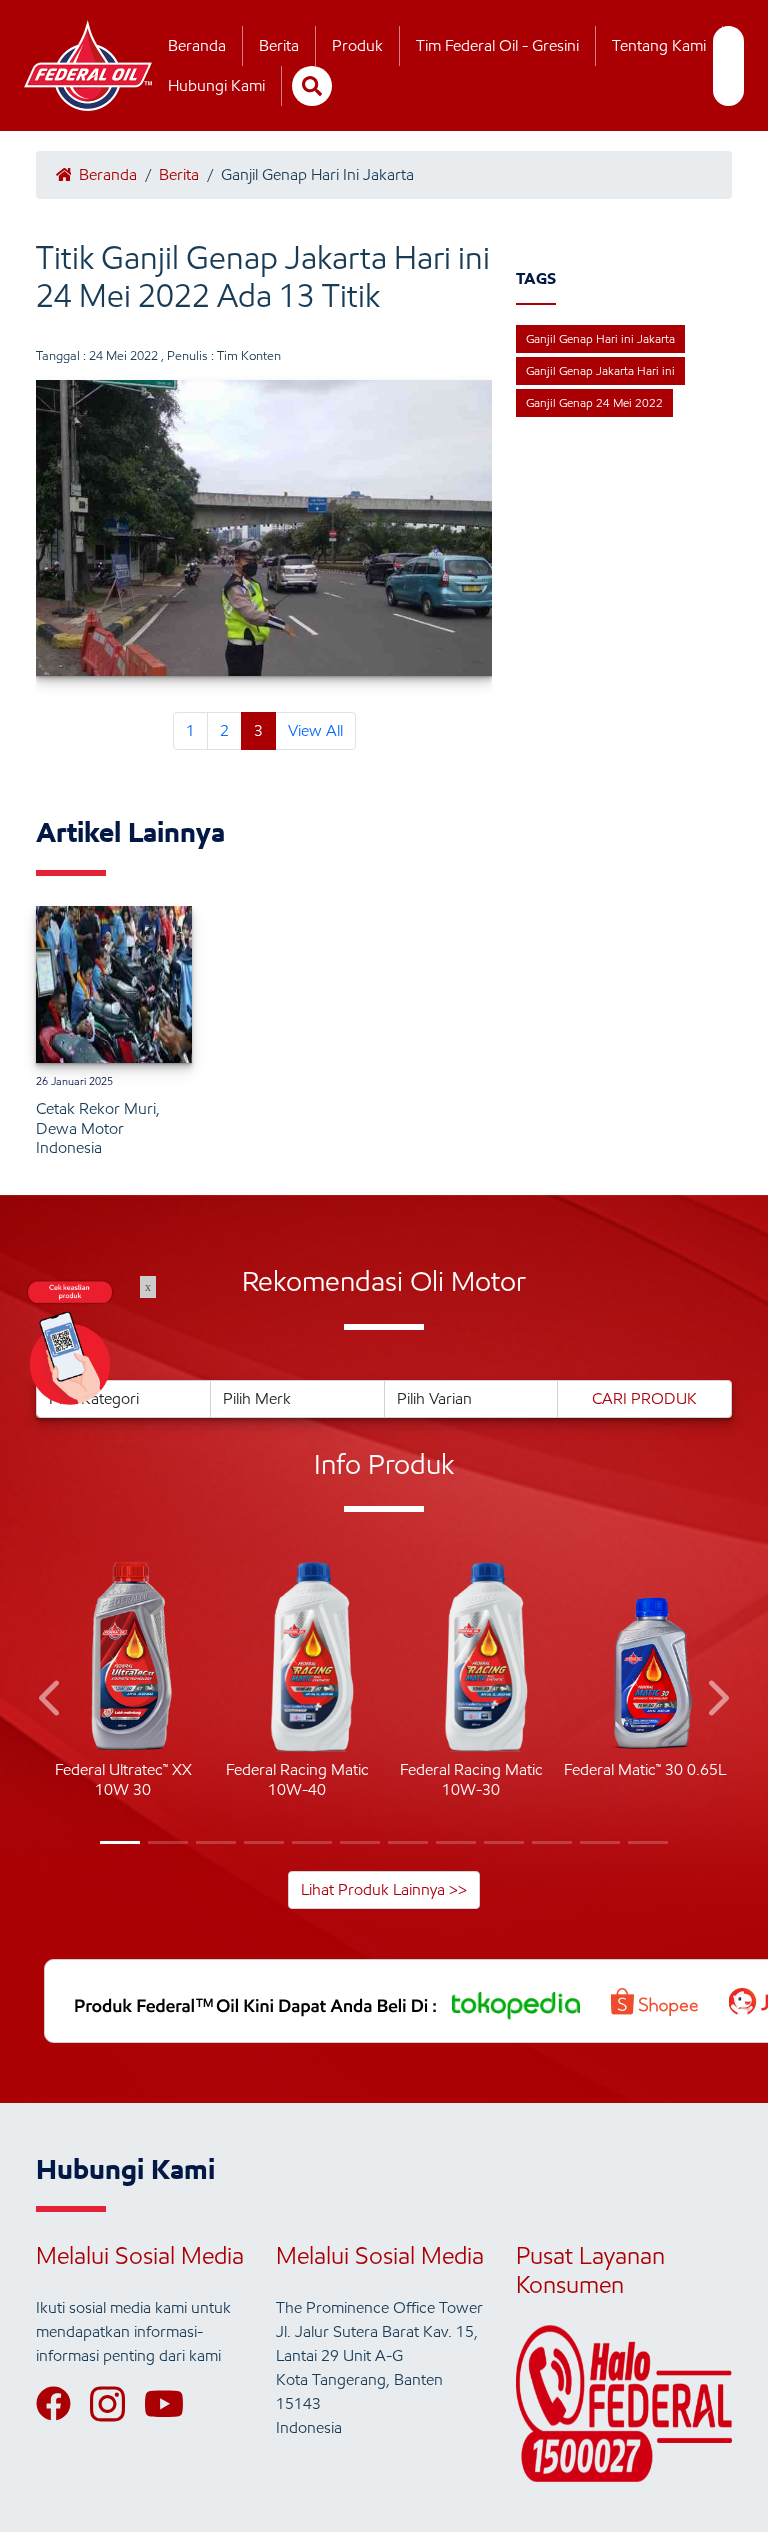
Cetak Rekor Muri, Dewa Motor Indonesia (98, 1127)
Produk (357, 45)
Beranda (197, 45)
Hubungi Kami (216, 85)
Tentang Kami (659, 45)
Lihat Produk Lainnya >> (384, 1889)
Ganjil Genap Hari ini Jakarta (600, 338)
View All (315, 730)
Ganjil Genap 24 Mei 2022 (594, 402)
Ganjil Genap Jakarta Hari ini (600, 370)
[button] (51, 1701)
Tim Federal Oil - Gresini (497, 45)
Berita (279, 45)
